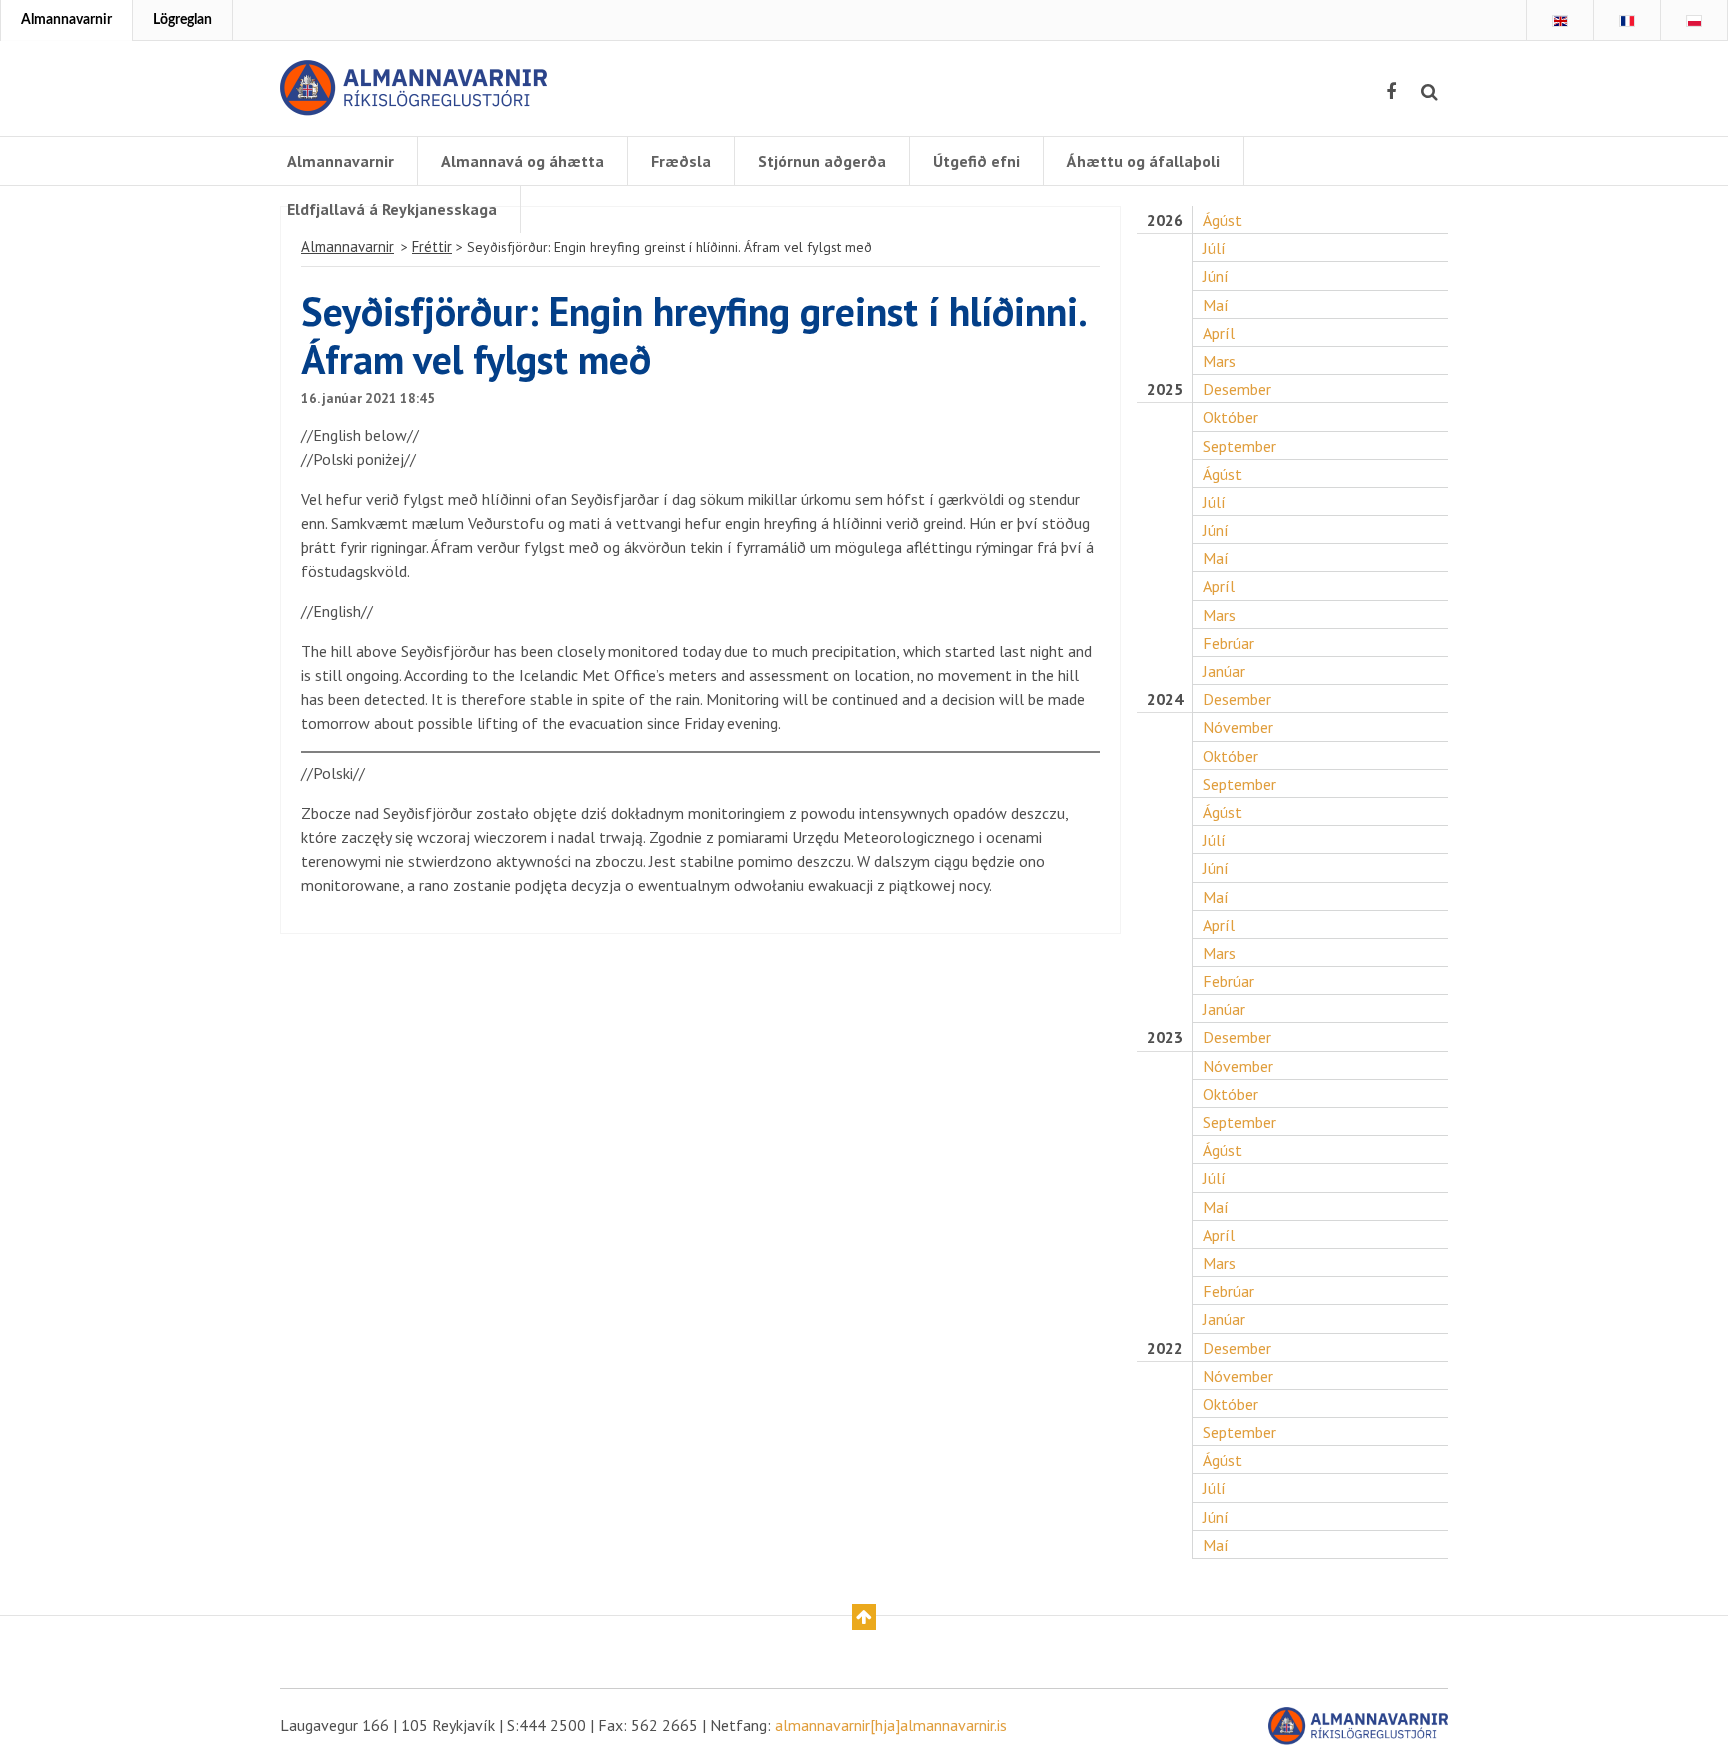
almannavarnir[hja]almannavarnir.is (891, 1725)
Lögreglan (182, 20)
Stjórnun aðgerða (822, 161)
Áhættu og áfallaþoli (1143, 161)
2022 (1165, 1348)
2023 (1165, 1037)
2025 (1165, 389)
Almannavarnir (66, 20)
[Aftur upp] (864, 1617)
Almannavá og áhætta (522, 161)
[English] (1560, 21)
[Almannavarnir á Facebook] (1391, 92)
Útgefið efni (976, 161)
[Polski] (1694, 21)
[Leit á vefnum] (1429, 92)
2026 (1165, 220)
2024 (1165, 699)
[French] (1627, 21)
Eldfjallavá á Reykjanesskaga (392, 209)
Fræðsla (681, 161)
